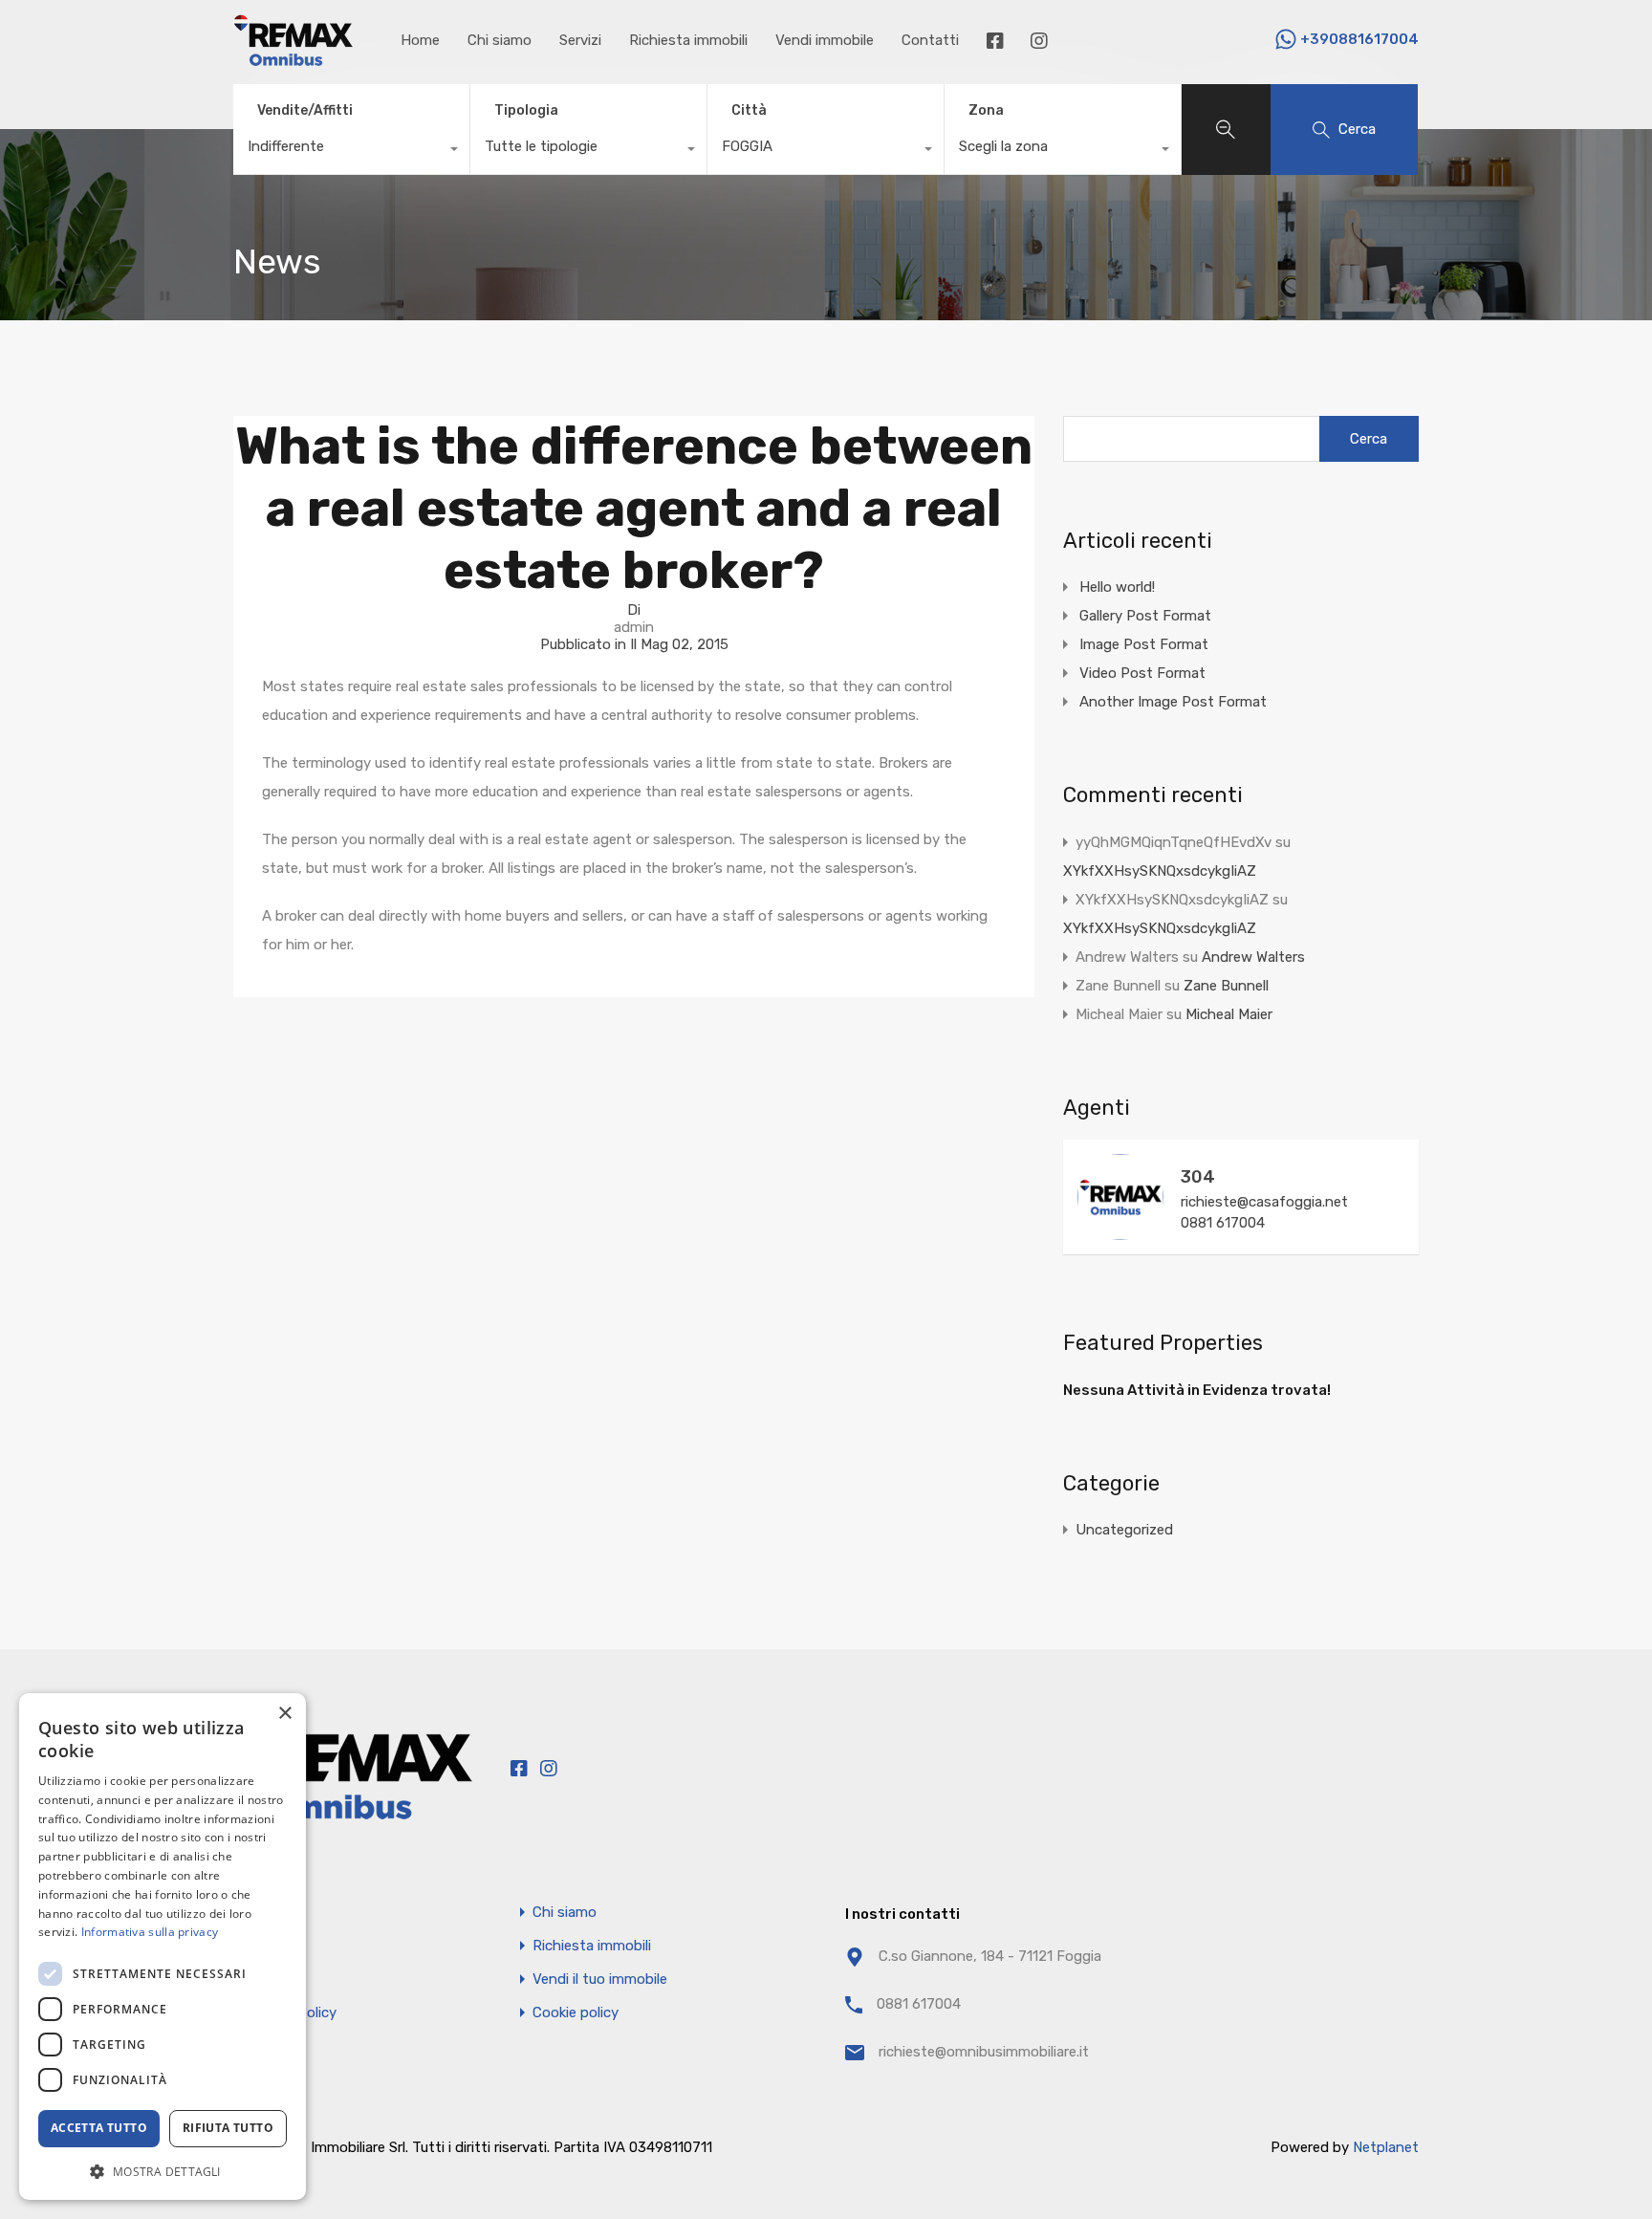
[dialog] (163, 1947)
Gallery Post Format (1145, 616)
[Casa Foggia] (293, 57)
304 (1198, 1177)
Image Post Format (1144, 644)
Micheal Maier (1229, 1014)
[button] (163, 2170)
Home (420, 40)
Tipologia (526, 110)
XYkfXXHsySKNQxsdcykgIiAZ (1160, 871)
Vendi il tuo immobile (600, 1980)
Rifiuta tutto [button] (228, 2128)
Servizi (580, 40)
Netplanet (1386, 2147)
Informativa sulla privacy (150, 1932)
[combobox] (351, 151)
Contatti (930, 40)
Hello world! (1117, 587)
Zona (986, 110)
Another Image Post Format (1173, 702)
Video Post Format (1142, 673)
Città (749, 110)
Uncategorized (1124, 1530)
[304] (1120, 1231)
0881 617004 (1223, 1223)
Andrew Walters (1253, 957)
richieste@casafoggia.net (1264, 1202)
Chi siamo (500, 40)
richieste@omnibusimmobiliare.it (984, 2052)
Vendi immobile (825, 40)
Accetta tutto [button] (99, 2128)
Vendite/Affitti (305, 110)
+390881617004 (1359, 39)
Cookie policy (576, 2013)
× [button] (284, 1714)
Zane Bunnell (1226, 986)
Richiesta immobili (688, 40)
